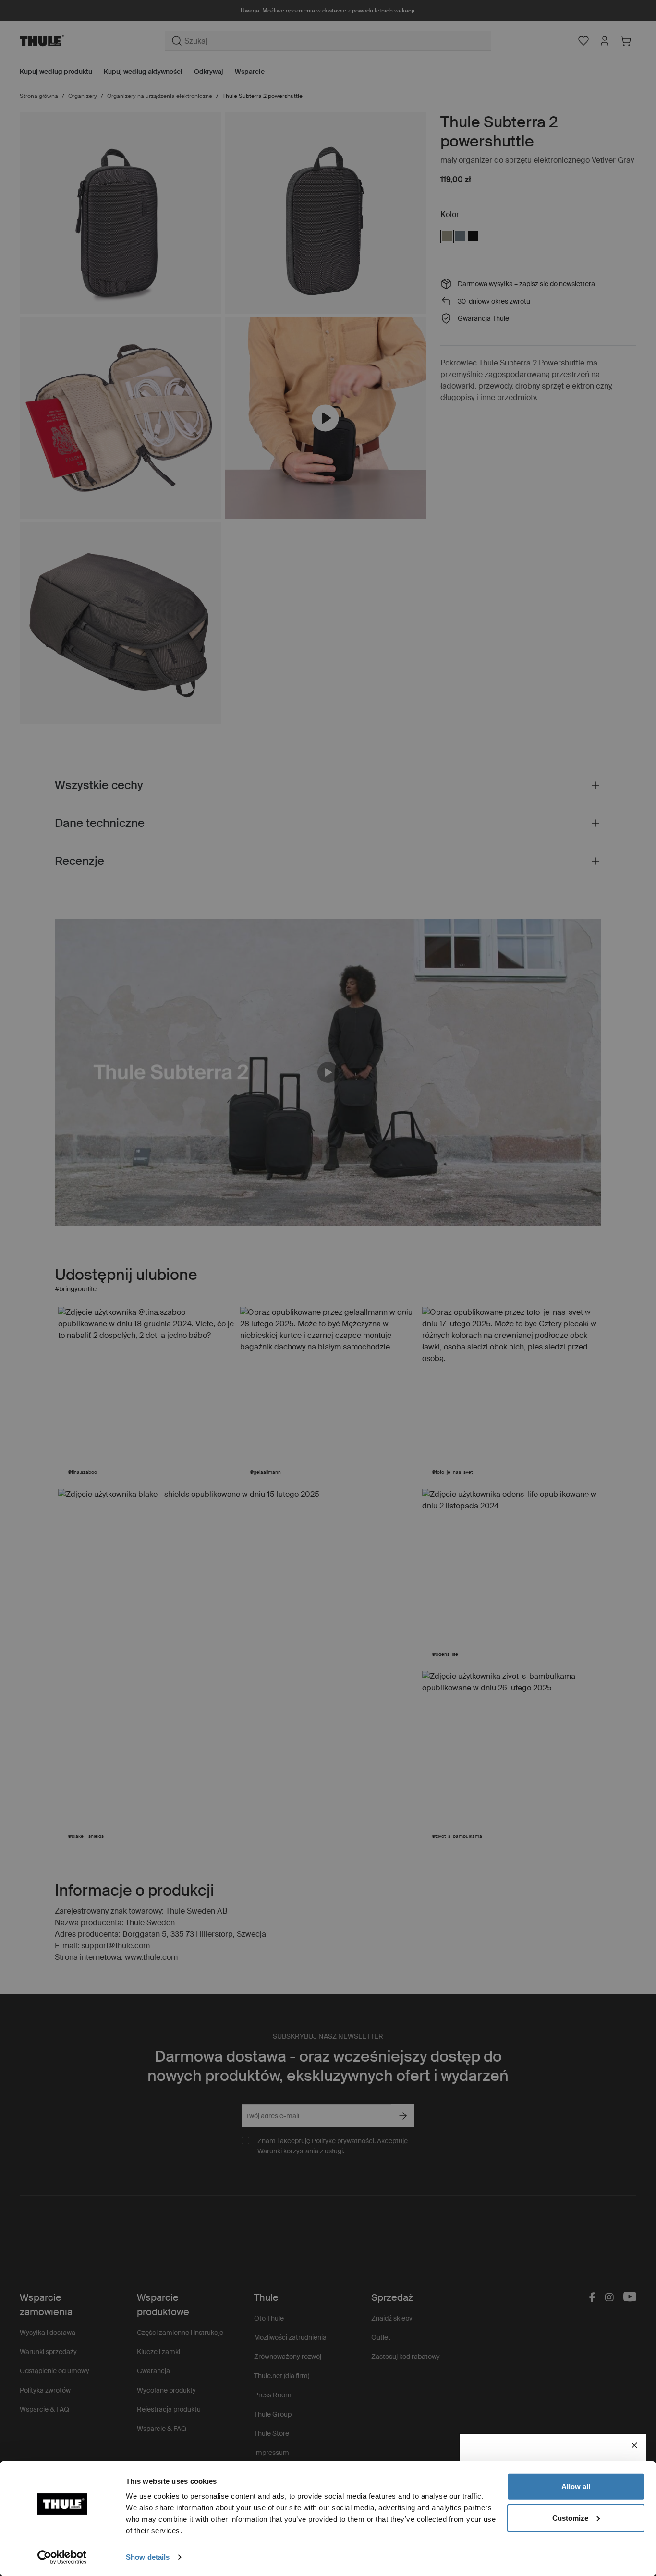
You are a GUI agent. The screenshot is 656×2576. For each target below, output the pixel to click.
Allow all (576, 2486)
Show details (148, 2557)
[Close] (634, 2445)
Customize (570, 2518)
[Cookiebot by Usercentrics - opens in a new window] (62, 2557)
